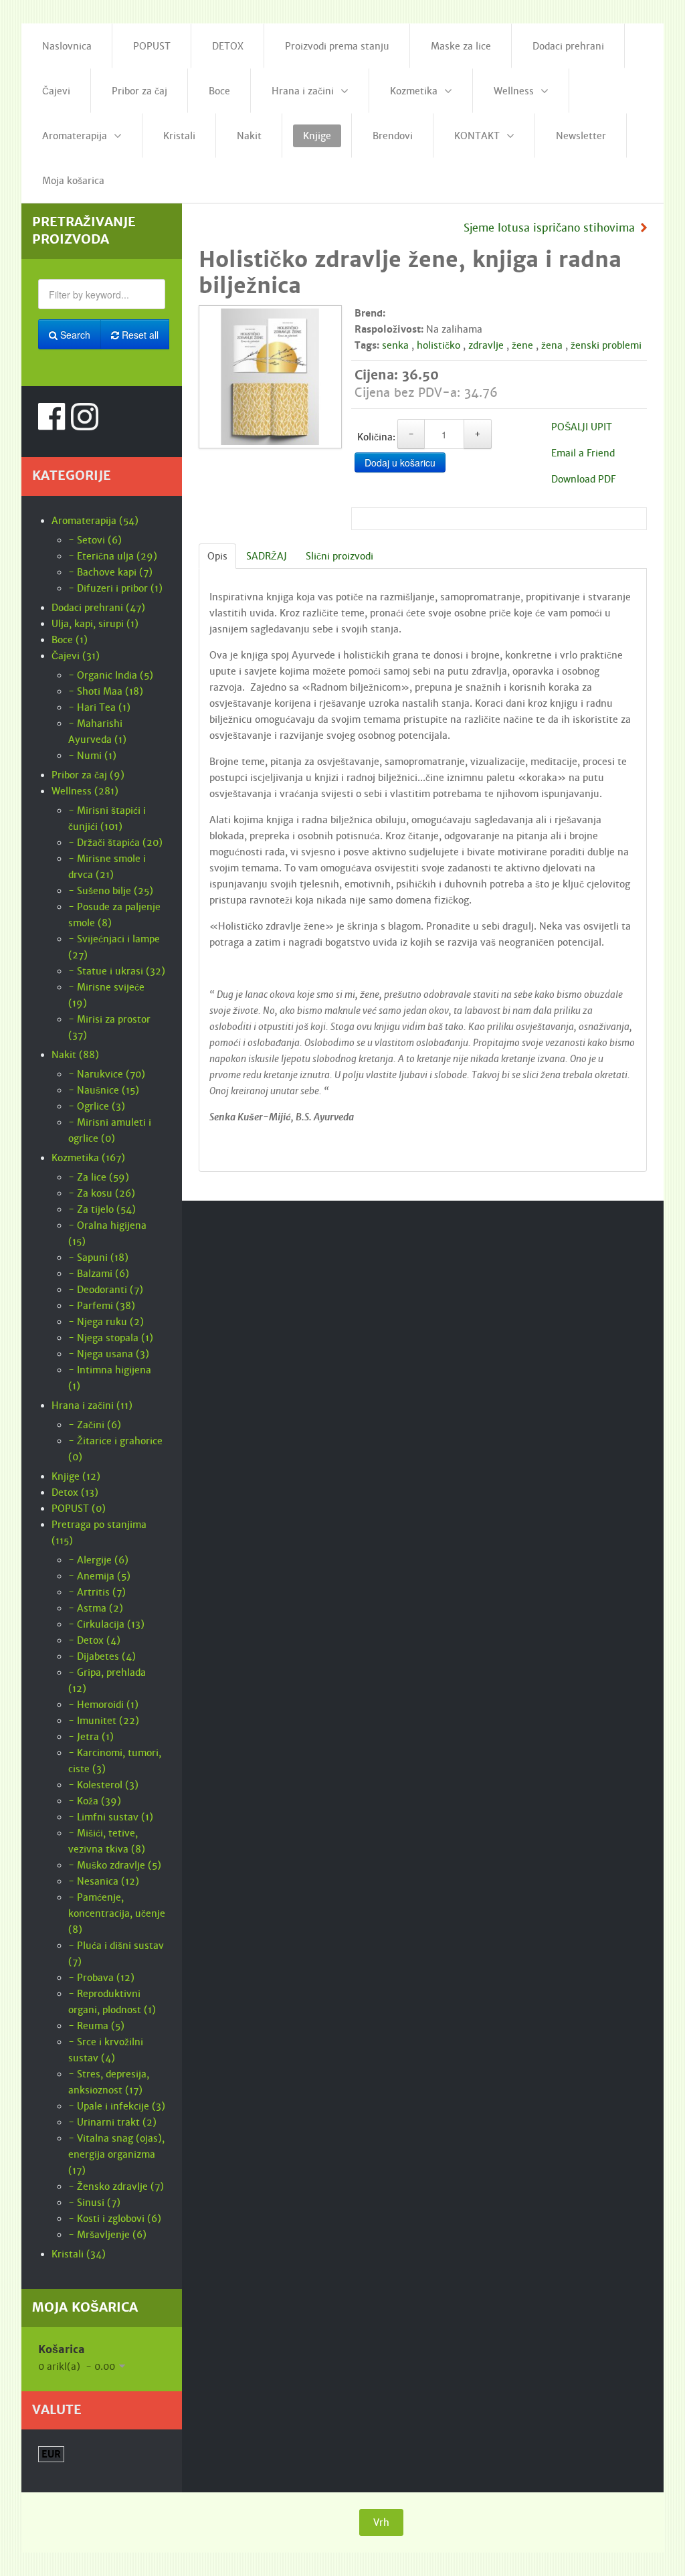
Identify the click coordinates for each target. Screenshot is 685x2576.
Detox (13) (75, 1492)
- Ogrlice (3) (97, 1106)
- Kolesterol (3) (103, 1785)
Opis (217, 556)
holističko (438, 345)
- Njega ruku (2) (106, 1322)
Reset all (139, 335)
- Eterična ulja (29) (113, 556)
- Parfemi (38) (102, 1306)
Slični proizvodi (339, 556)
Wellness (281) (85, 791)
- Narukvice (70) (107, 1074)
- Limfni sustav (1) (111, 1817)
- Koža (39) (95, 1801)
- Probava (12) (101, 1978)
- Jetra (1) (91, 1737)
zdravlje (486, 345)
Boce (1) (70, 640)
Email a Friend (583, 453)
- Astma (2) (96, 1608)
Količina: (376, 437)
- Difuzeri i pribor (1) (115, 588)
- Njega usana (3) (109, 1354)
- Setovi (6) (95, 540)
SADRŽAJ (267, 556)
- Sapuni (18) (98, 1258)
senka (395, 345)
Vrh (381, 2522)
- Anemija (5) (99, 1576)
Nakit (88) (75, 1055)
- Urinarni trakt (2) (112, 2122)
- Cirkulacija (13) (106, 1624)
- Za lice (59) (99, 1177)
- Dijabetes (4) (102, 1656)
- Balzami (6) (99, 1274)
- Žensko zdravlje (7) (116, 2186)
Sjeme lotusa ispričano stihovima (549, 228)
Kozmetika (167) (88, 1158)
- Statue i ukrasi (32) (117, 971)
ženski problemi (606, 345)
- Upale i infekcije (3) (117, 2106)
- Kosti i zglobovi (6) (115, 2219)
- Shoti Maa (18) (106, 691)
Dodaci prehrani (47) (98, 608)
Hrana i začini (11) (92, 1405)
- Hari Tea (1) (99, 707)
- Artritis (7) (97, 1592)
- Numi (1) (92, 756)
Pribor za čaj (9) (88, 775)
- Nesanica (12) (104, 1881)
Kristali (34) (79, 2254)
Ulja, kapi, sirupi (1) (95, 624)
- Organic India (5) (111, 675)
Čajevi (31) (76, 656)
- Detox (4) (94, 1640)
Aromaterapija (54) (95, 521)
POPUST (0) (79, 1509)
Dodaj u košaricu (400, 462)
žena (552, 345)
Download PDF (583, 479)
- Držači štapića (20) (115, 843)
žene (522, 345)
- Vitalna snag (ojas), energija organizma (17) (116, 2154)
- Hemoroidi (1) (103, 1705)
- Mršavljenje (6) (107, 2235)
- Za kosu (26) (102, 1193)
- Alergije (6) (98, 1560)
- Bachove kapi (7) (110, 572)
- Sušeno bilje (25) (111, 891)
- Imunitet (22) (104, 1721)
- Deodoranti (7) (106, 1290)
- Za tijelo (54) (102, 1209)
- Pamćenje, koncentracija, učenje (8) (117, 1913)
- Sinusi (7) (94, 2203)
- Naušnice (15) (104, 1090)
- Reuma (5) (96, 2026)
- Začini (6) (95, 1425)
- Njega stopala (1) (111, 1338)
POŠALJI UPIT (582, 427)
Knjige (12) (76, 1476)
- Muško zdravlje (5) (115, 1865)
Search (74, 335)
